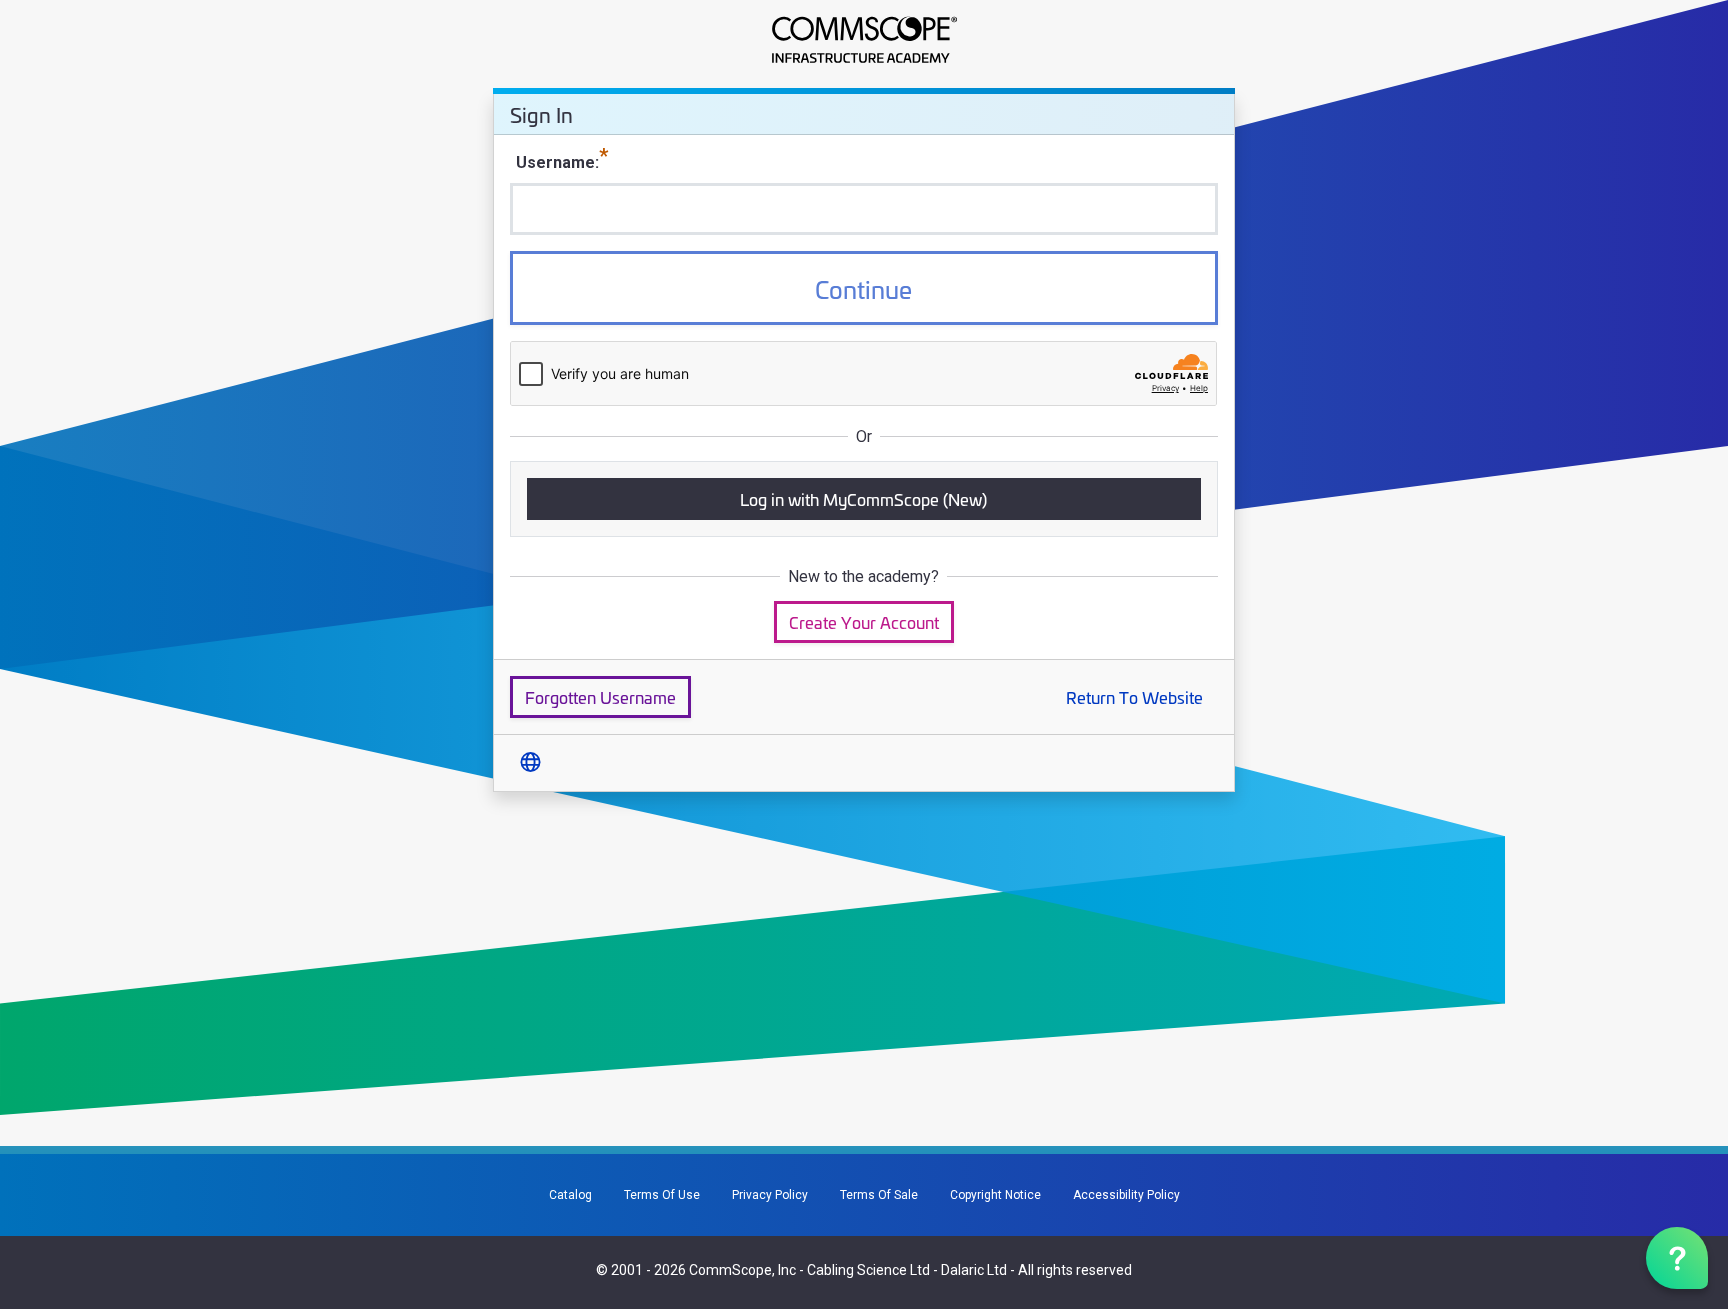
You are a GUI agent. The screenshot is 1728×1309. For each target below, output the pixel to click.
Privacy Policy (770, 1195)
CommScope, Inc (742, 1270)
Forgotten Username (600, 696)
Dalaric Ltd (974, 1270)
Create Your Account (864, 621)
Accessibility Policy (1126, 1195)
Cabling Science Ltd (868, 1270)
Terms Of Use (662, 1195)
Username (555, 162)
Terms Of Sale (879, 1195)
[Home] (863, 40)
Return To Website (1134, 696)
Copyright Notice (995, 1195)
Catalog (570, 1195)
